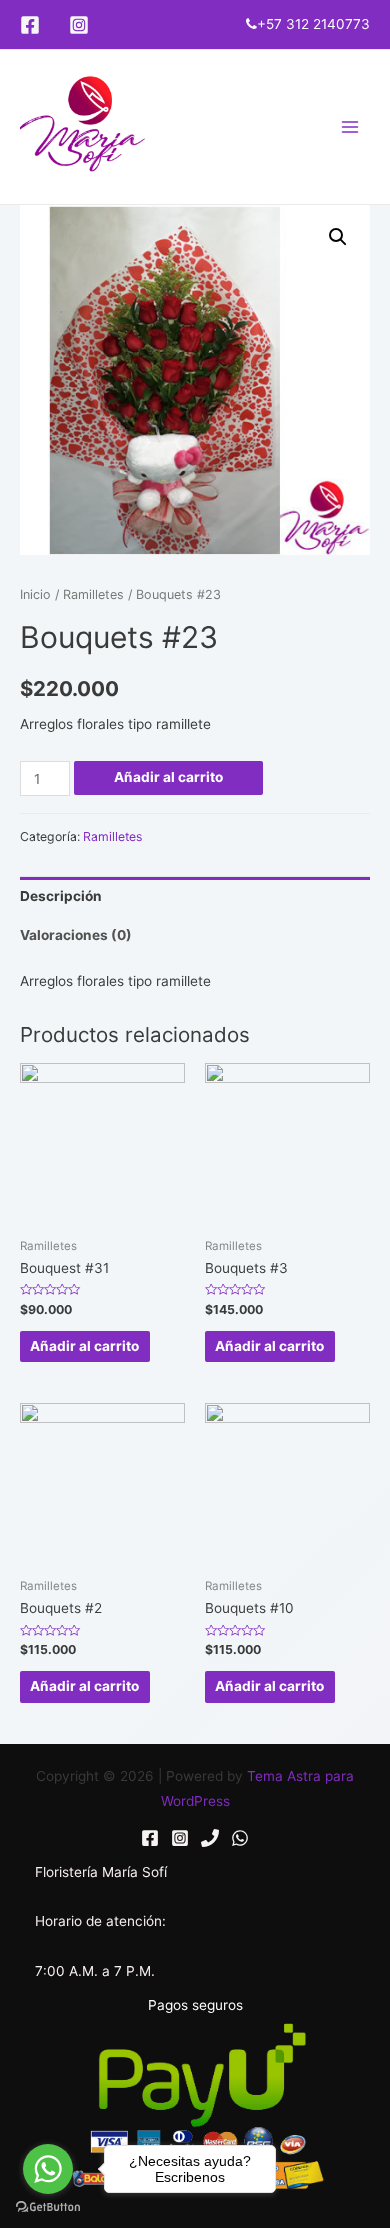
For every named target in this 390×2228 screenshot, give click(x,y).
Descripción (61, 896)
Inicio (35, 594)
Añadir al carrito (168, 777)
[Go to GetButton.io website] (48, 2207)
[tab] (195, 896)
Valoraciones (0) (76, 935)
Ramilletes (93, 594)
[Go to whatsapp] (48, 2169)
